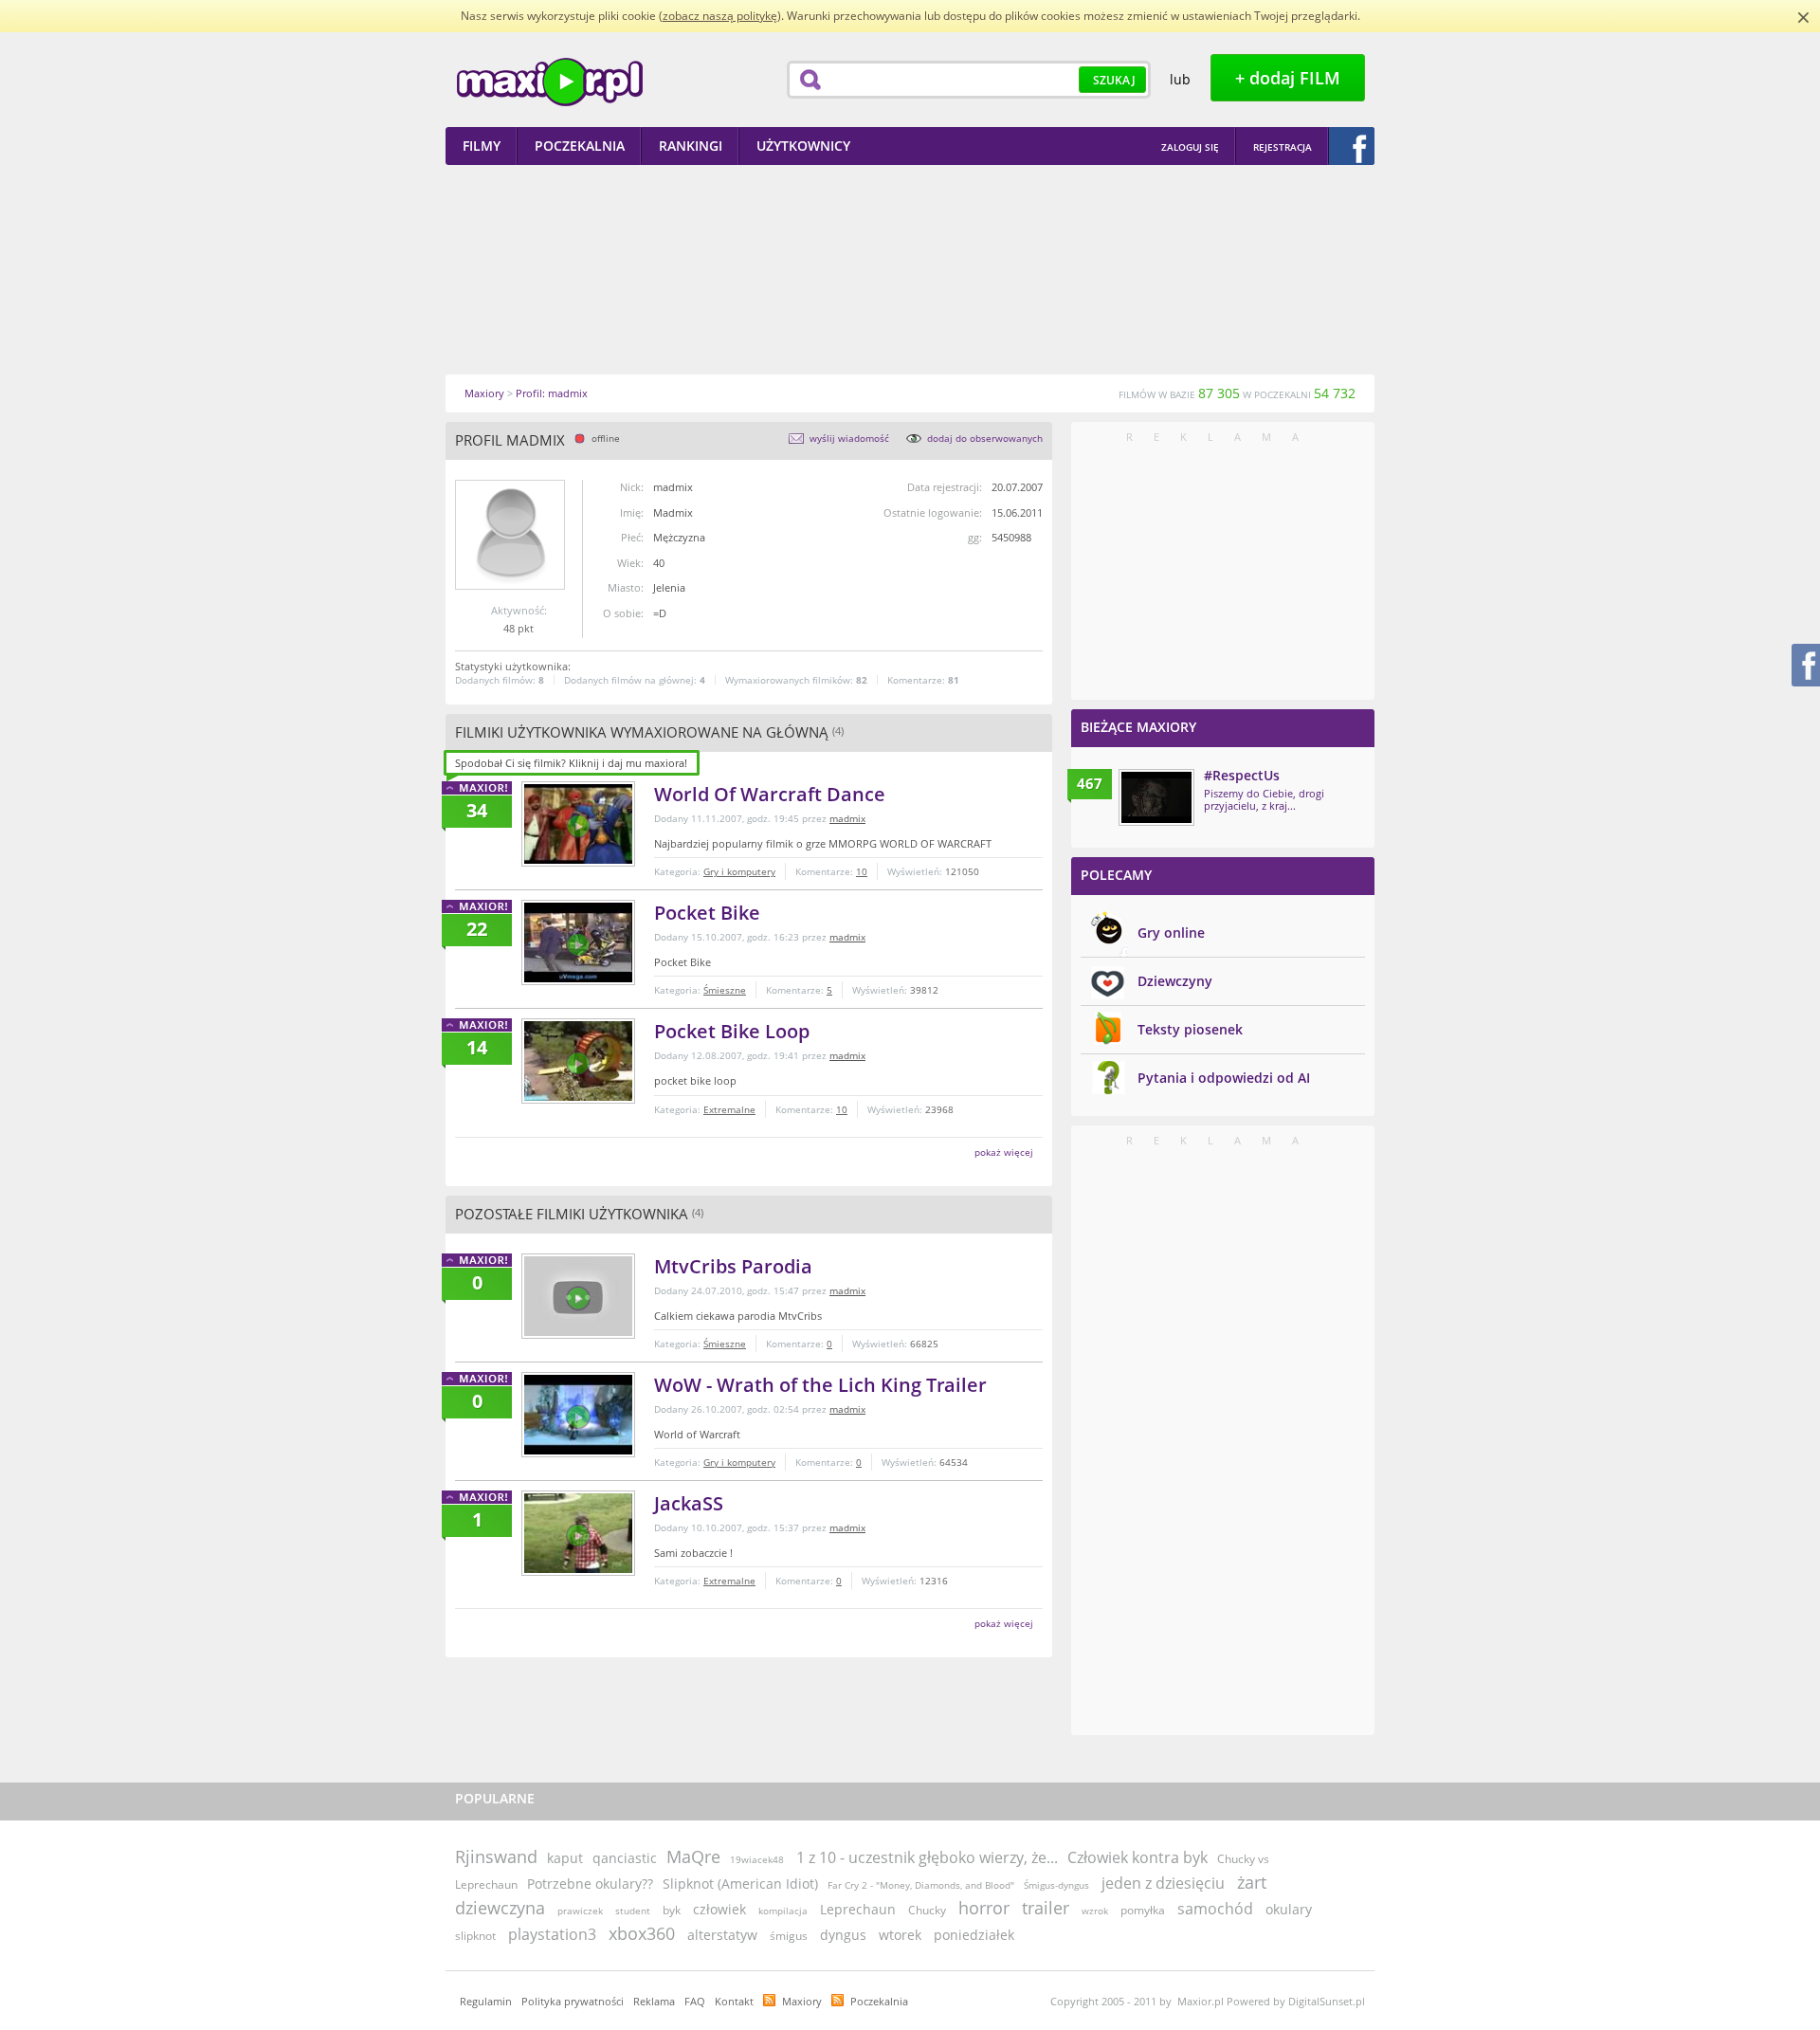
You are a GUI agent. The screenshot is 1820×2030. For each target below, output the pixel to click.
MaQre (693, 1856)
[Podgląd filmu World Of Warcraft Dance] (578, 824)
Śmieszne (725, 990)
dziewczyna (500, 1908)
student (633, 1911)
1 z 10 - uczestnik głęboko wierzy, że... (927, 1857)
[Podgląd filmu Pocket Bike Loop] (578, 1061)
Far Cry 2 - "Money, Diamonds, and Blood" (921, 1885)
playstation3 (552, 1934)
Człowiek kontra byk (1137, 1857)
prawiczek (580, 1911)
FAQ (695, 2001)
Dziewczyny (1175, 981)
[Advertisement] (910, 269)
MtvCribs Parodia (733, 1266)
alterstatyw (722, 1935)
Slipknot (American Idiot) (740, 1884)
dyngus (843, 1935)
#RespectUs (1242, 775)
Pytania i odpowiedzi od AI (1224, 1078)
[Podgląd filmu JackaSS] (578, 1533)
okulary (1289, 1909)
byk (672, 1910)
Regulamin (486, 2001)
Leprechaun (858, 1909)
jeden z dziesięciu (1163, 1883)
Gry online (1171, 933)
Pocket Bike (707, 913)
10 (862, 871)
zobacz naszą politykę (720, 16)
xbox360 (642, 1933)
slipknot (475, 1936)
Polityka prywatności (573, 2001)
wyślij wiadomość (849, 438)
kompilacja (783, 1911)
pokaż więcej (1004, 1152)
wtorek (900, 1935)
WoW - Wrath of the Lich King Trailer (820, 1385)
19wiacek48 (757, 1859)
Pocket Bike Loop (732, 1031)
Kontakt (734, 2001)
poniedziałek (974, 1935)
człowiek (719, 1909)
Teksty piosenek (1190, 1029)
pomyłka (1143, 1910)
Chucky (927, 1910)
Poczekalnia (879, 2001)
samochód (1215, 1909)
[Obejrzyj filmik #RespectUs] (1156, 797)
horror (984, 1908)
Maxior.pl (550, 82)
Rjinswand (496, 1856)
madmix (847, 818)
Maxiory (802, 2001)
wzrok (1095, 1911)
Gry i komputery (739, 871)
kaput (565, 1858)
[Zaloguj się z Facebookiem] (1352, 146)
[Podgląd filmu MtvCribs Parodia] (578, 1296)
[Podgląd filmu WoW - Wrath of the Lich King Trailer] (578, 1415)
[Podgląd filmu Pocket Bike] (578, 942)
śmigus (789, 1936)
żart (1252, 1882)
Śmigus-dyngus (1056, 1885)
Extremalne (729, 1109)
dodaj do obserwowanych (985, 438)
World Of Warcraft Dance (770, 794)
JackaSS (689, 1503)
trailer (1046, 1908)
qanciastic (625, 1858)
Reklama (654, 2001)
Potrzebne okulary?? (590, 1884)
